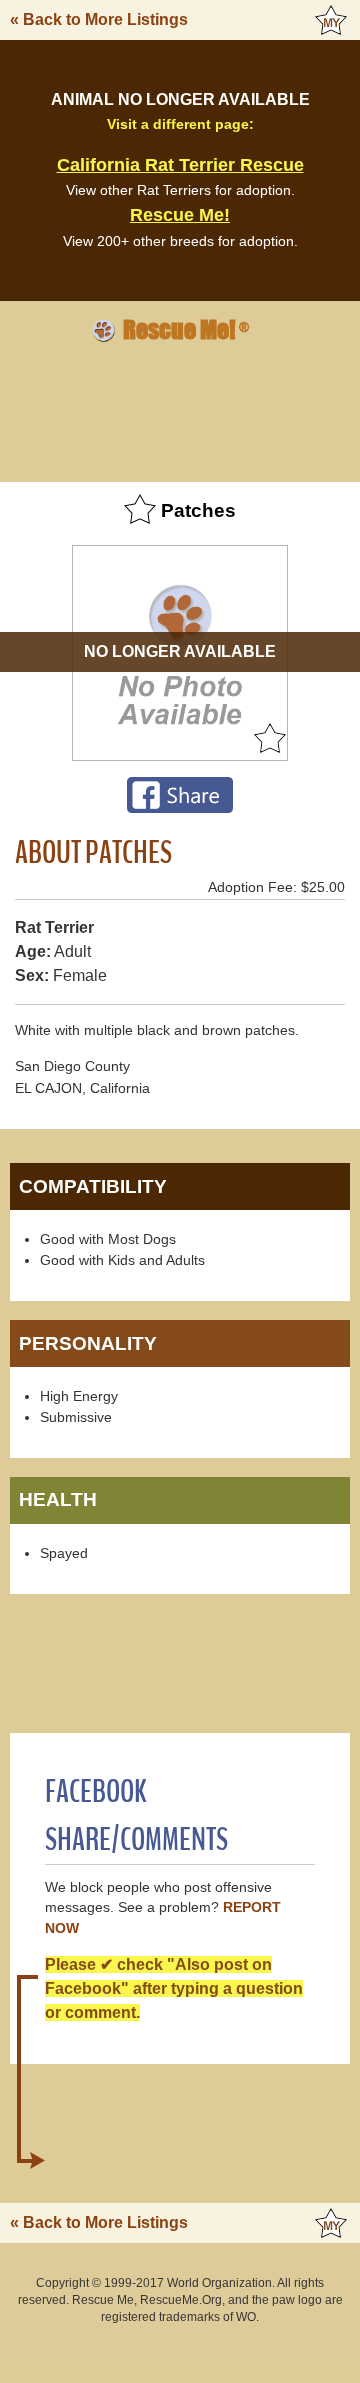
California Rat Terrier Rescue (180, 165)
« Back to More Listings (99, 19)
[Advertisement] (180, 409)
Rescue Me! (180, 215)
